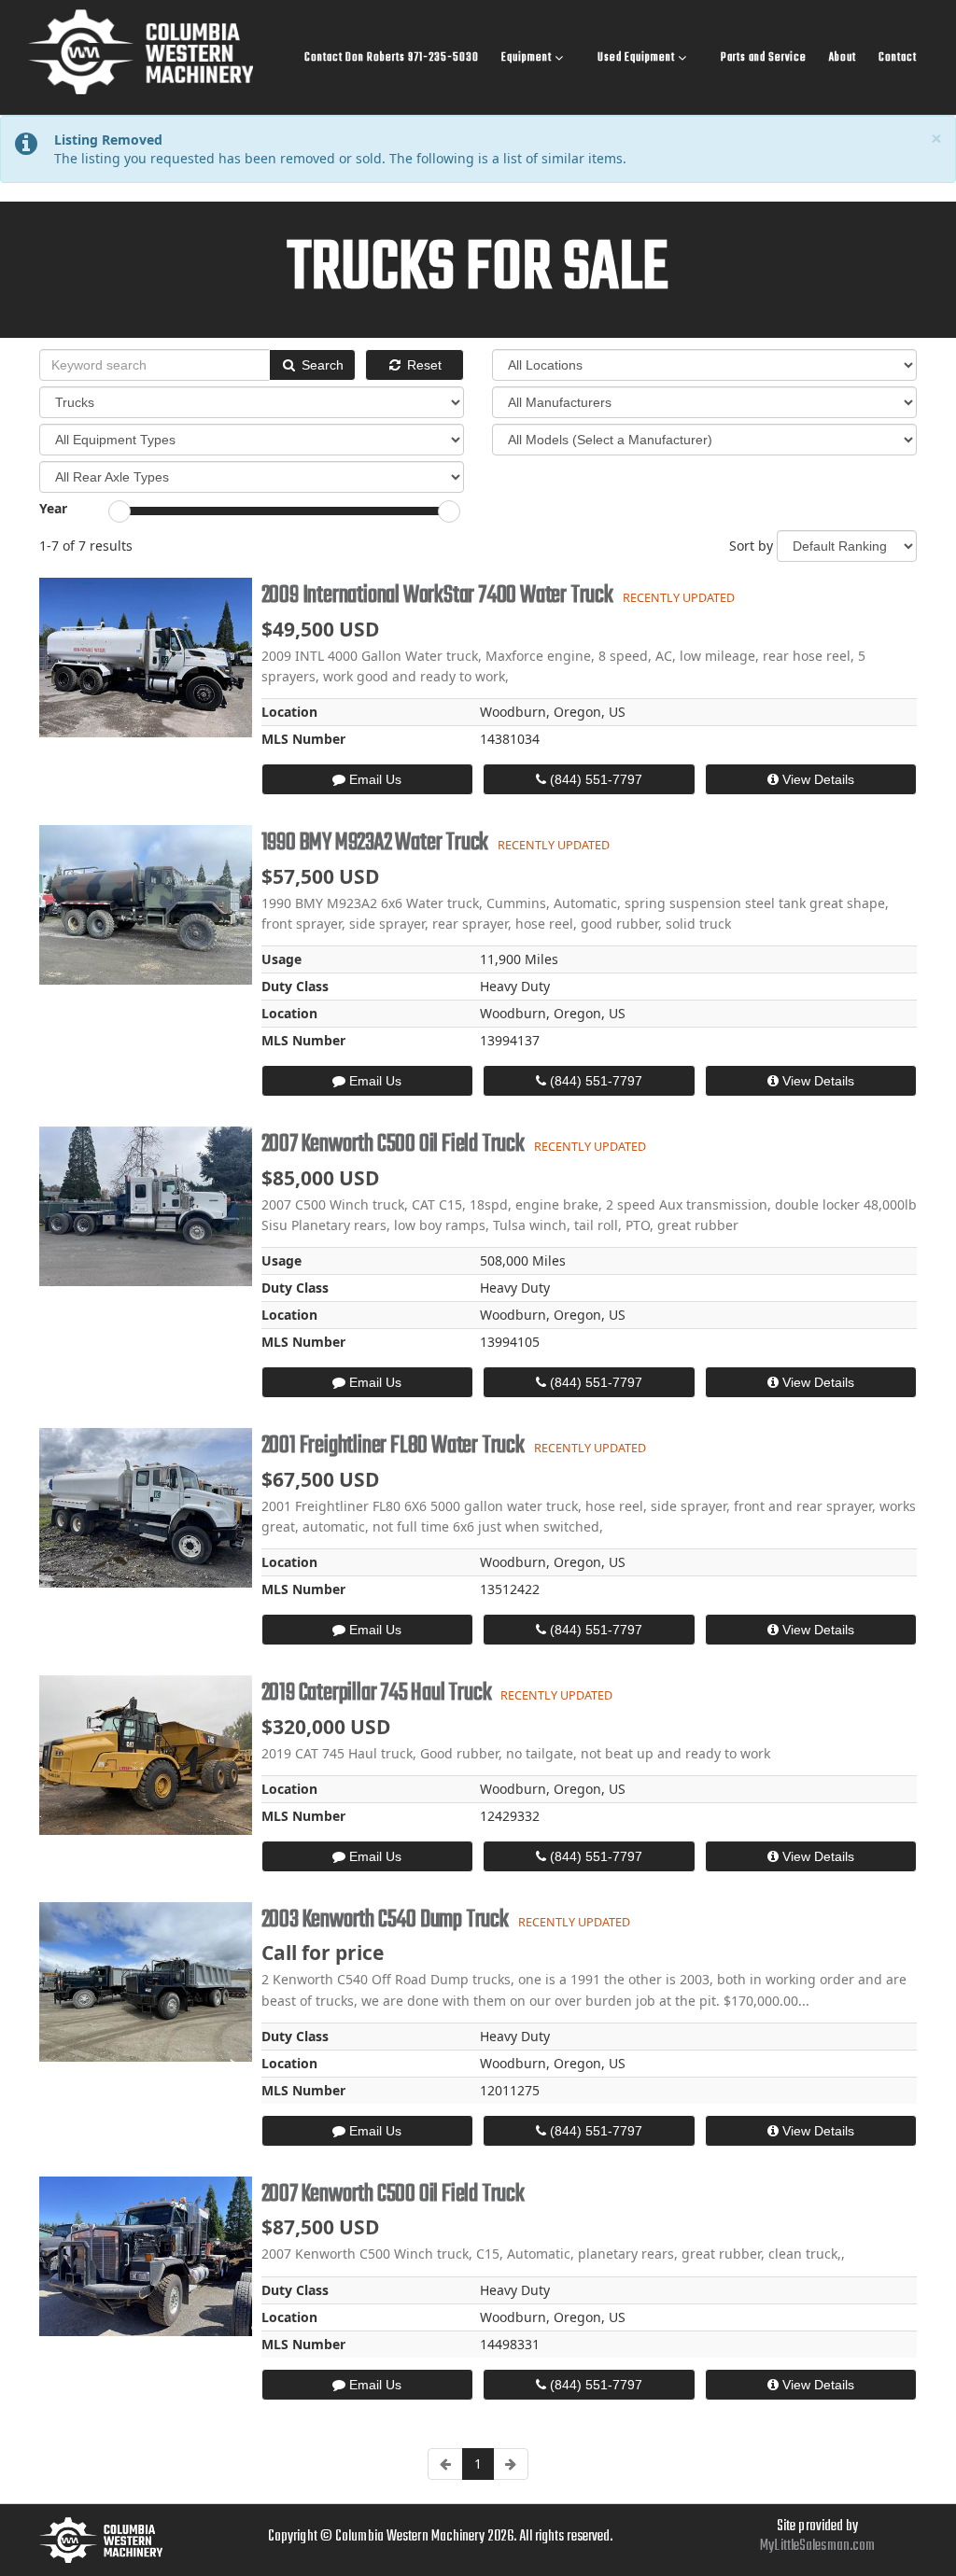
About (843, 58)
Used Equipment (638, 58)
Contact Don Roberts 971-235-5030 (392, 58)
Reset (422, 365)
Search (321, 365)
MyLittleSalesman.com (817, 2546)
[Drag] (119, 511)
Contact (898, 58)
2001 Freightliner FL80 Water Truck (393, 1446)
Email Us (373, 779)
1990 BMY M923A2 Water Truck (375, 843)
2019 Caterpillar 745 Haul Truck (377, 1693)
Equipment (528, 58)
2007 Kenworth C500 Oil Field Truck (393, 1144)
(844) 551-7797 (594, 779)
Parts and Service (764, 58)
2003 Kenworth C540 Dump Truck (385, 1920)
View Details (816, 779)
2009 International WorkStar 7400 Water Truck (437, 595)
